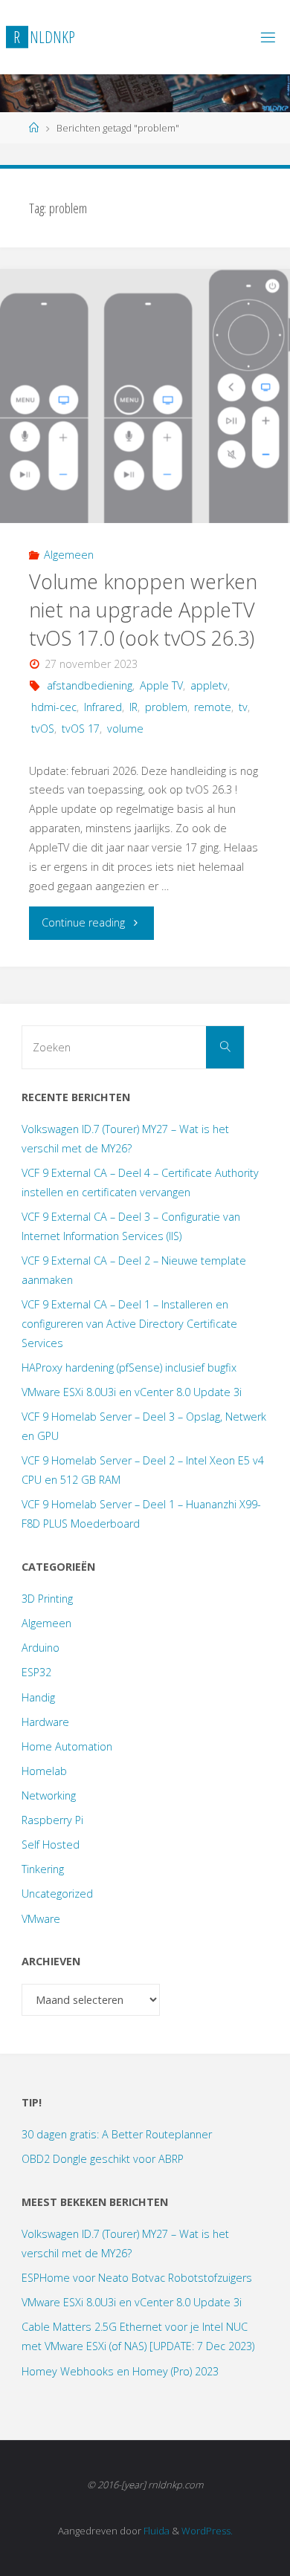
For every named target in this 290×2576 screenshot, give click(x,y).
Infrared (103, 707)
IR (133, 707)
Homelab (44, 1771)
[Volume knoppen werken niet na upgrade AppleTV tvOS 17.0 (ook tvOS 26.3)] (145, 396)
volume (125, 729)
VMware (41, 1919)
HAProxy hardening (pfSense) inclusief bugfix (129, 1368)
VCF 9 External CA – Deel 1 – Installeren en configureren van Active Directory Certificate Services (129, 1324)
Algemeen (69, 555)
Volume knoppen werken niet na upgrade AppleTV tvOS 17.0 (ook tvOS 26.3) (143, 610)
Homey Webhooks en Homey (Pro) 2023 (120, 2371)
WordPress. (207, 2531)
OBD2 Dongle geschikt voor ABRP (103, 2159)
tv (243, 707)
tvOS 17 (81, 729)
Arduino (41, 1648)
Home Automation (67, 1746)
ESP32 (36, 1672)
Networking (49, 1795)
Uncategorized (57, 1894)
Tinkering (43, 1869)
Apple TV (161, 685)
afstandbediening (90, 685)
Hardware (45, 1722)
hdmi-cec (54, 707)
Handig (38, 1697)
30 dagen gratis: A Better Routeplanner (117, 2134)
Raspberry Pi (52, 1820)
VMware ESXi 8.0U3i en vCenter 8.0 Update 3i (132, 1392)
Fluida (155, 2531)
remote (213, 707)
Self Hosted (51, 1845)
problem (166, 707)
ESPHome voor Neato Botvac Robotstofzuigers (137, 2278)
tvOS (43, 729)
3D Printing (47, 1599)
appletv (209, 685)
